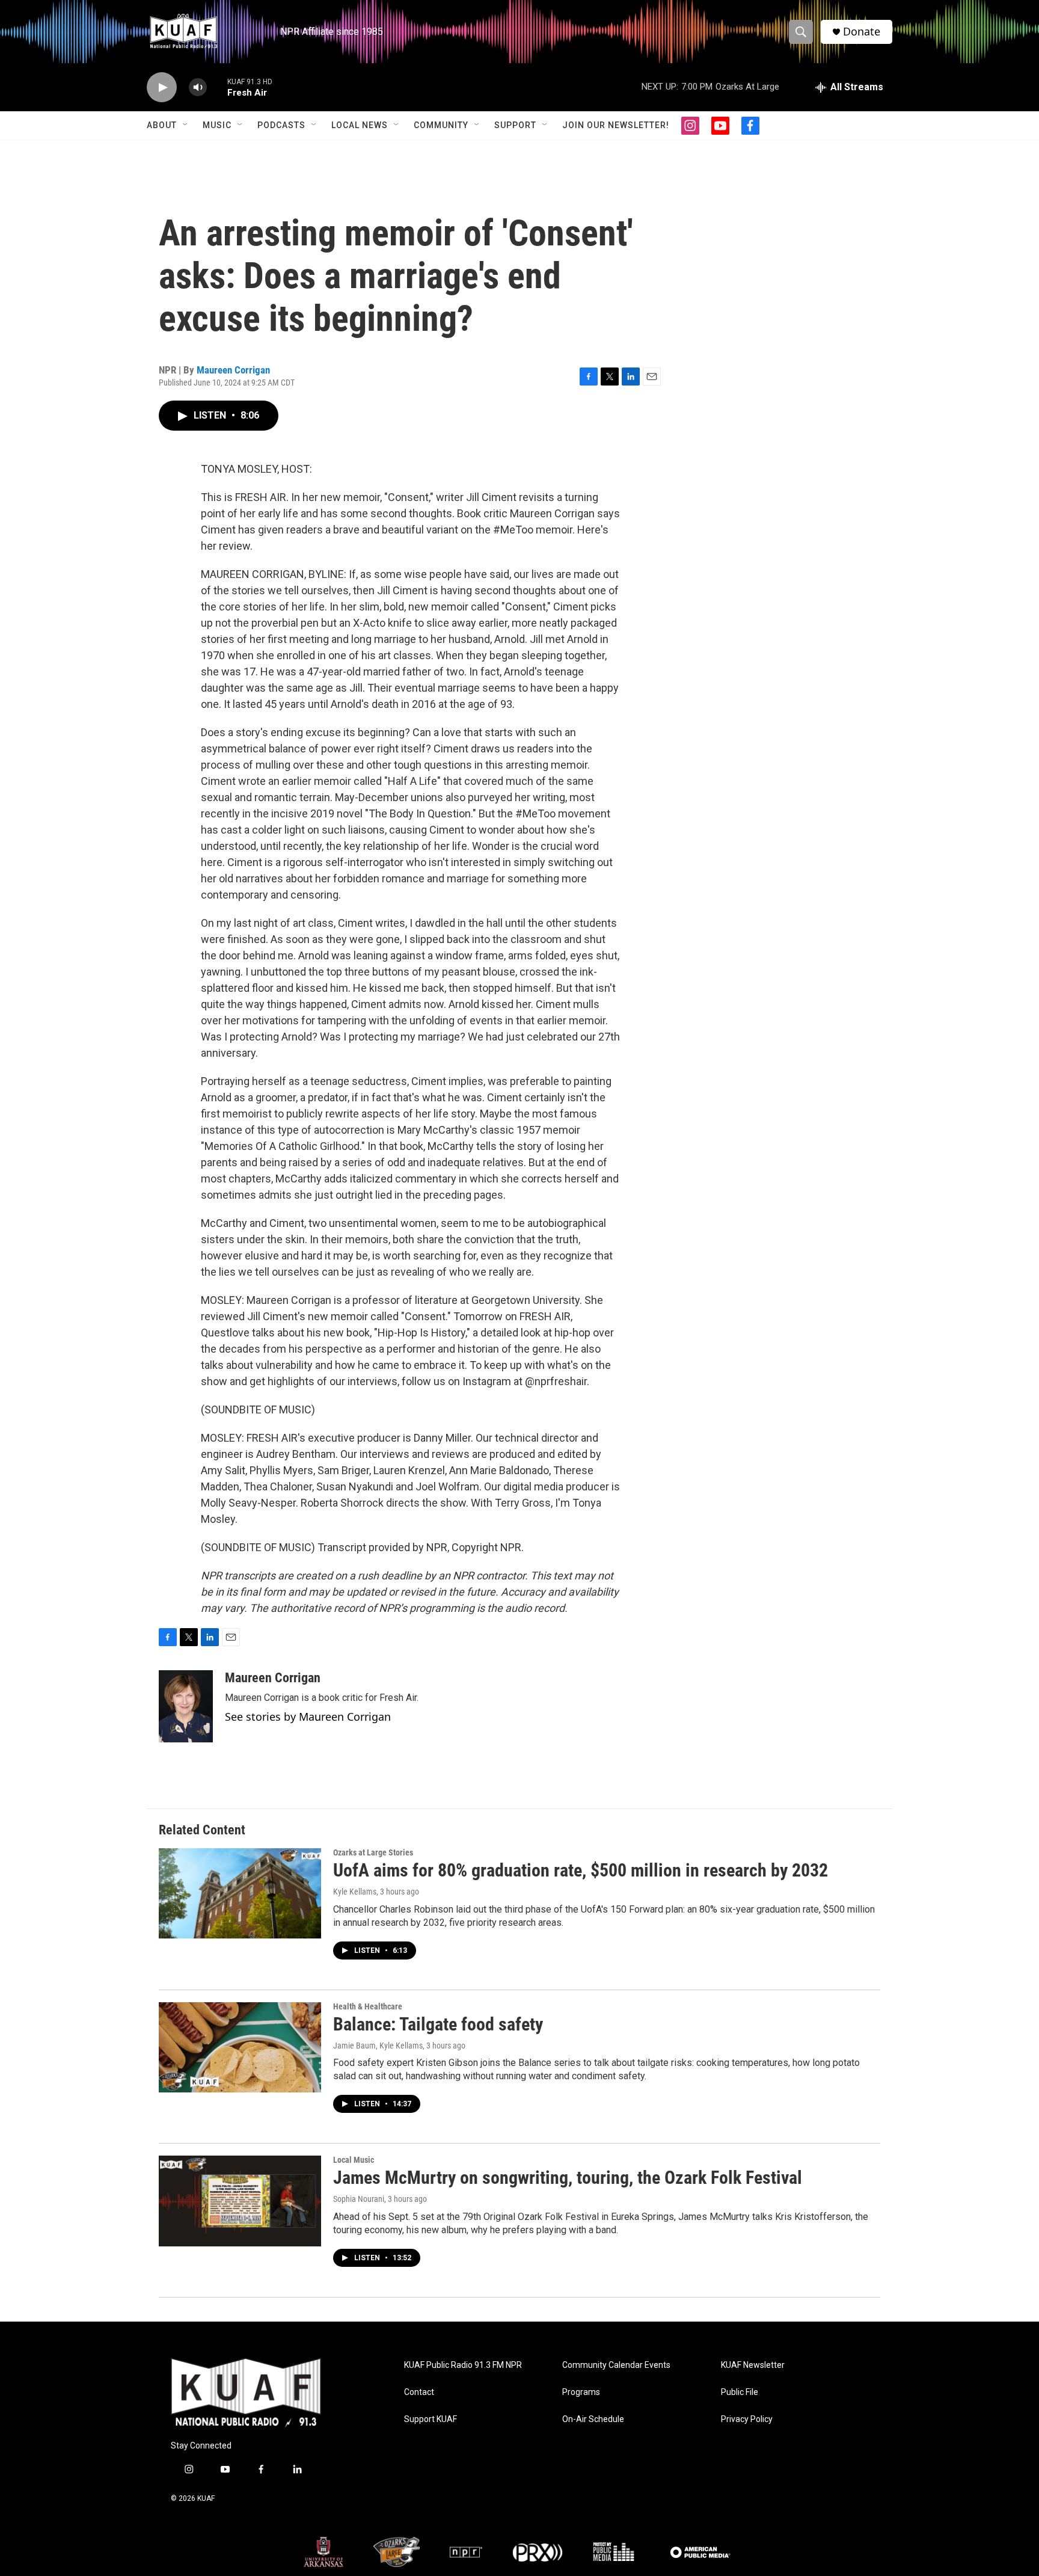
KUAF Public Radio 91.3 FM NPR (463, 2365)
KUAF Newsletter (753, 2365)
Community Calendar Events (616, 2365)
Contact (419, 2392)
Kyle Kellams (355, 1892)
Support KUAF (431, 2419)
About (162, 125)
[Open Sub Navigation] (186, 125)
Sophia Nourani (359, 2199)
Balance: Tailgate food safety (438, 2024)
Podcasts (281, 125)
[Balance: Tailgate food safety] (240, 2047)
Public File (740, 2392)
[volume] (198, 88)
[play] (162, 88)
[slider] (217, 87)
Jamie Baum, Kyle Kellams (378, 2046)
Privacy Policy (747, 2419)
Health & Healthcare (368, 2006)
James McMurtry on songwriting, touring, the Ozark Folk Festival (568, 2178)
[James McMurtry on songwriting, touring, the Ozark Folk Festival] (240, 2201)
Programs (581, 2392)
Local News (360, 125)
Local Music (354, 2160)
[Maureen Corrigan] (186, 1706)
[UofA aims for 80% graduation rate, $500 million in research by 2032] (240, 1893)
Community (441, 125)
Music (217, 125)
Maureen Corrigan (233, 370)
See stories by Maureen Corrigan (308, 1717)
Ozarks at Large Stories (373, 1852)
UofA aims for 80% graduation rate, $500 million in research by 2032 (581, 1870)
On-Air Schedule (593, 2419)
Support (515, 125)
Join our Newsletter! (616, 125)
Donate (862, 32)
